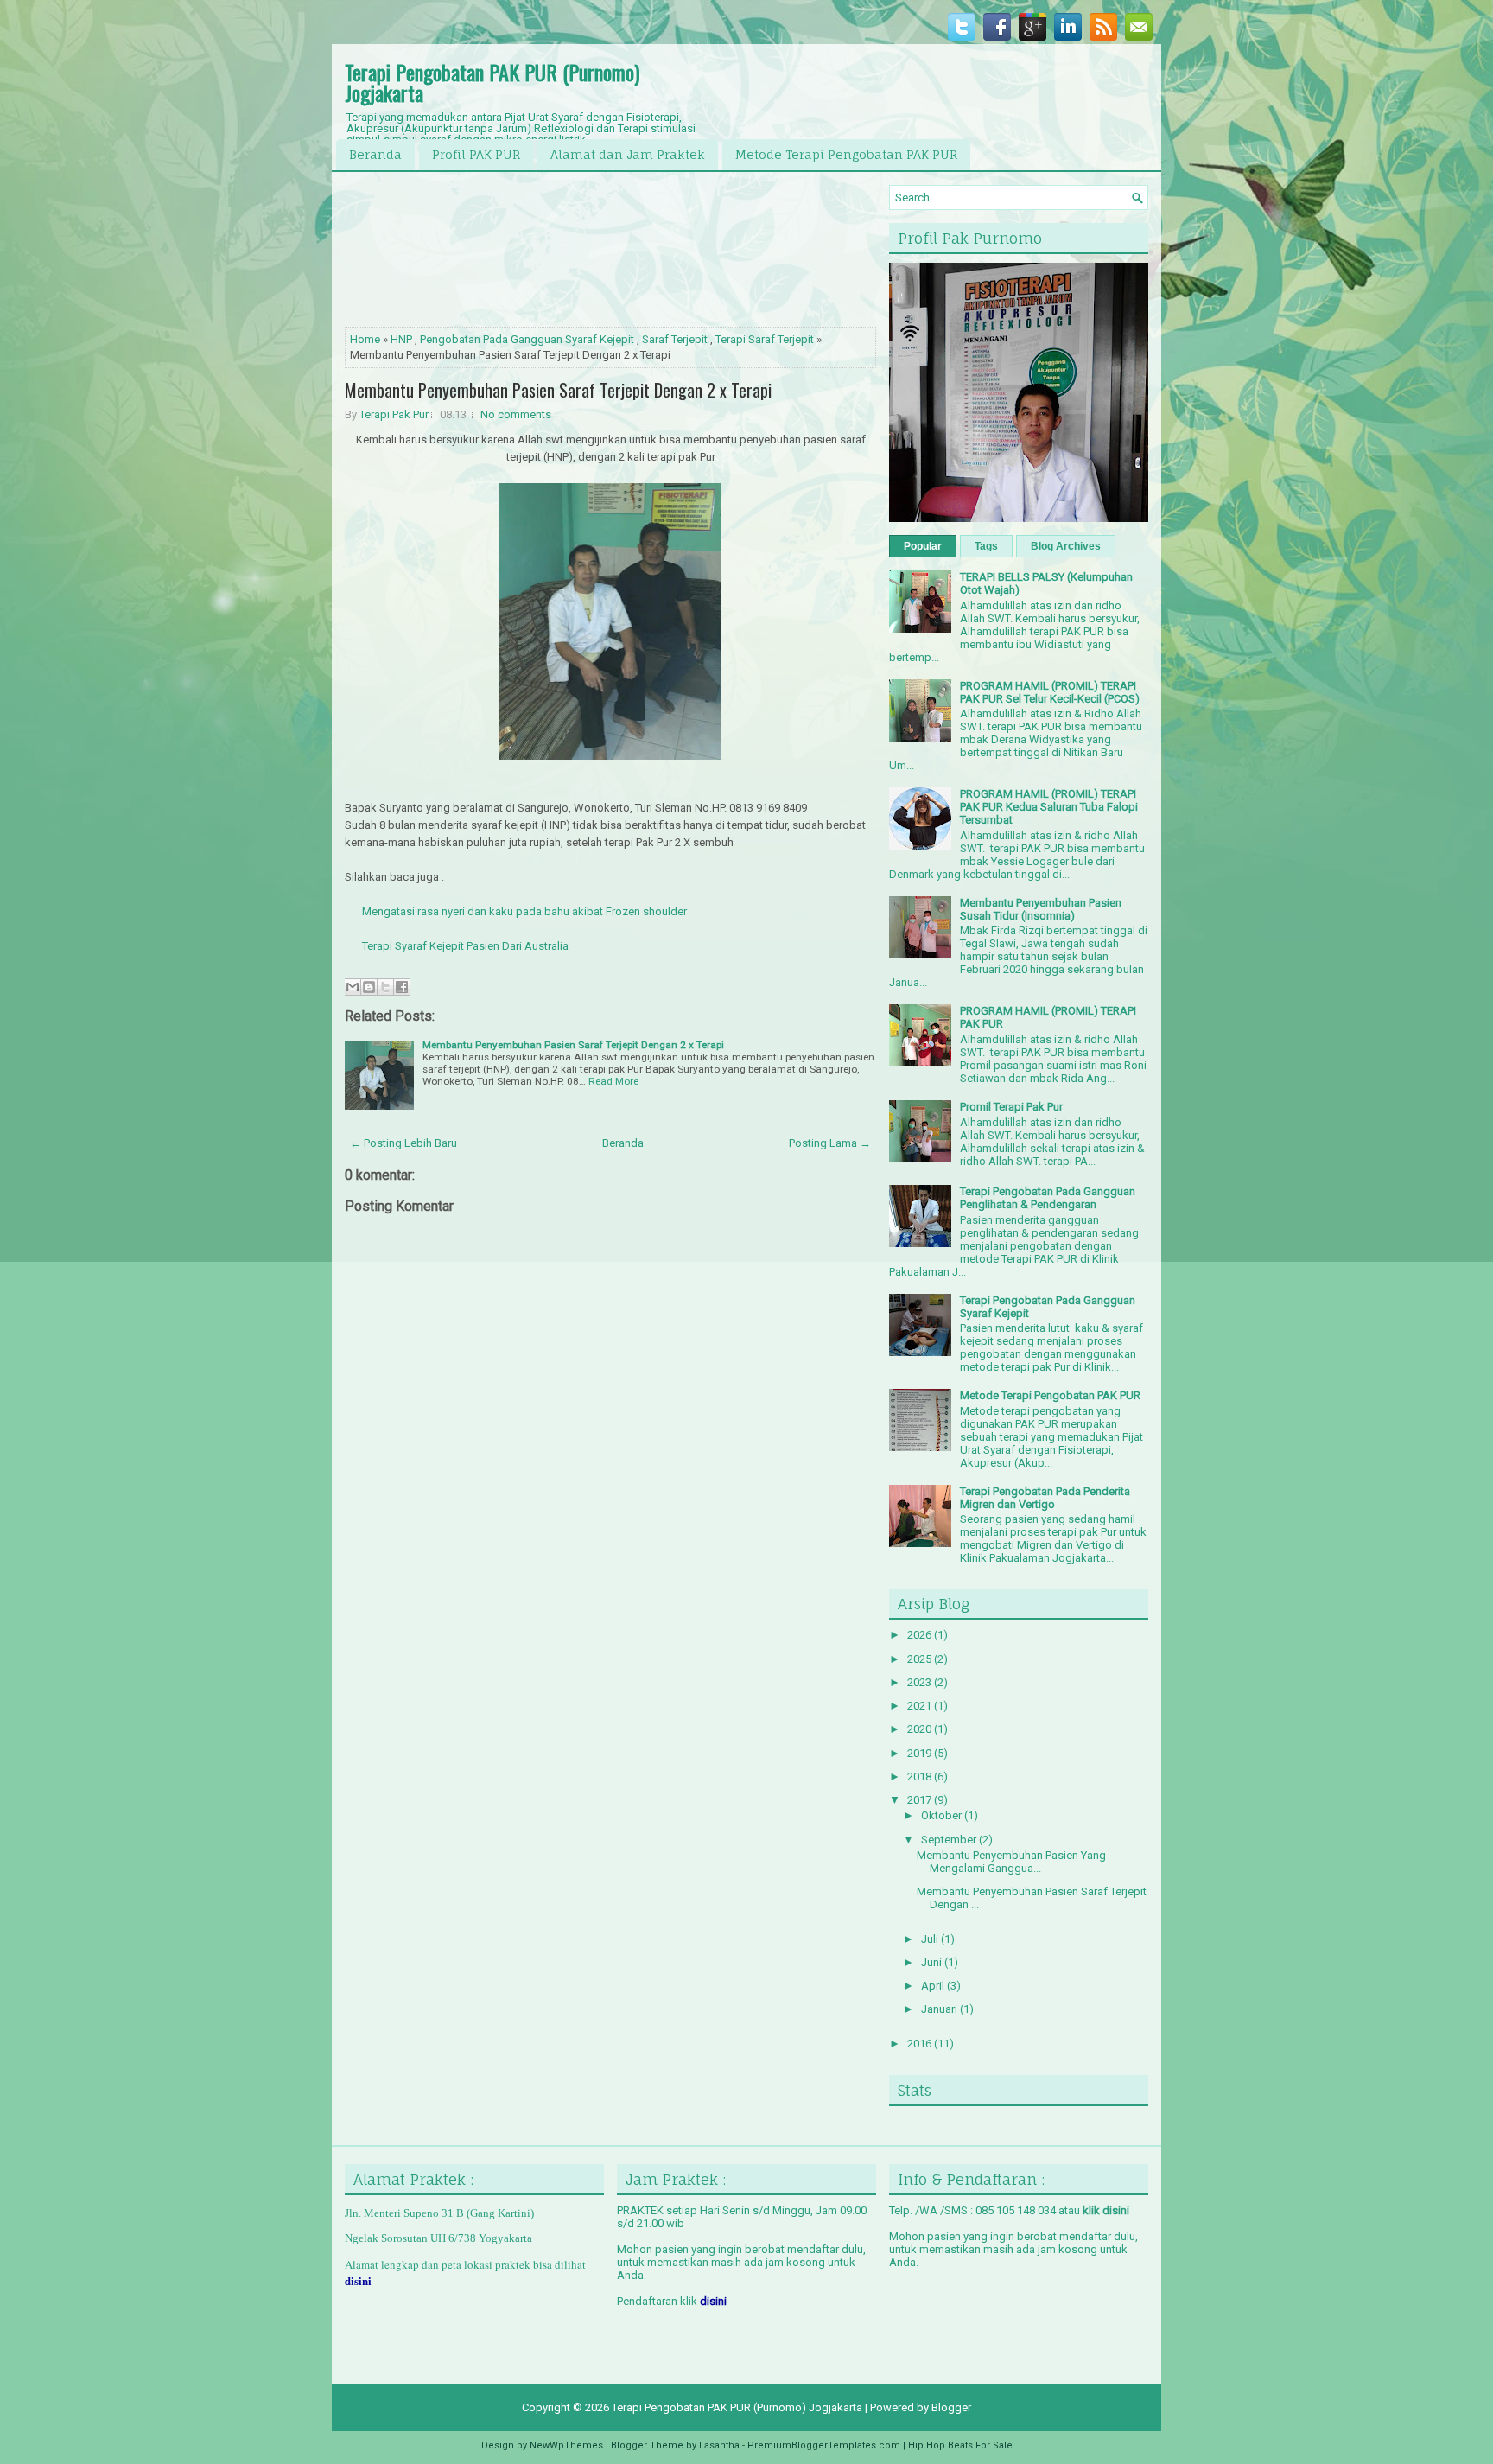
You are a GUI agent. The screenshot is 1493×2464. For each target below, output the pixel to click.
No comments (516, 414)
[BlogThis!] (369, 987)
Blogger (951, 2407)
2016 (921, 2044)
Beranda (375, 154)
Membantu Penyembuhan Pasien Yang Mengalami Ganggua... (1011, 1862)
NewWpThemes (566, 2445)
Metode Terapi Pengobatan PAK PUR (846, 154)
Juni (933, 1962)
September (950, 1840)
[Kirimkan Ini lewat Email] (353, 987)
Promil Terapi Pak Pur (1011, 1107)
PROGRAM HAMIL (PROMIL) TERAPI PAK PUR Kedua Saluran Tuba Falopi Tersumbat (1049, 807)
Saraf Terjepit (675, 339)
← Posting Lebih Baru (403, 1143)
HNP (401, 339)
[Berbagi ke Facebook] (402, 987)
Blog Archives (1066, 546)
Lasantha (719, 2445)
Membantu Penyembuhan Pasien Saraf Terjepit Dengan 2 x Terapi (558, 390)
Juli (931, 1939)
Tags (986, 546)
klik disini (1106, 2210)
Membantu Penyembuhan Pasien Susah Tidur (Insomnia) (1041, 909)
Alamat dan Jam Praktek (628, 154)
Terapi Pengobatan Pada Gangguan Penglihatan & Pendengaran (1048, 1198)
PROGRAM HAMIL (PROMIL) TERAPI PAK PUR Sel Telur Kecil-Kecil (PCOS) (1050, 692)
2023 (921, 1682)
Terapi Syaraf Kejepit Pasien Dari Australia (467, 946)
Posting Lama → (830, 1143)
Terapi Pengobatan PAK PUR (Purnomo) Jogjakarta (492, 82)
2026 (921, 1635)
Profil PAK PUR (476, 154)
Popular (923, 546)
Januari (940, 2009)
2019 (921, 1753)
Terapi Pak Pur (394, 414)
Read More (613, 1081)
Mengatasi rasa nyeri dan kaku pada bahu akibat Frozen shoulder (524, 911)
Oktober (943, 1815)
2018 (921, 1776)
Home (365, 339)
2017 (921, 1800)
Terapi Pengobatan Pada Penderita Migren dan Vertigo (1045, 1498)
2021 (921, 1706)
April (934, 1986)
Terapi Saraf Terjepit (765, 339)
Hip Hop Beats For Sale (960, 2445)
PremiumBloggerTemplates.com (824, 2445)
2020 (921, 1729)
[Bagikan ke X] (385, 987)
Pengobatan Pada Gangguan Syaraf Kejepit (527, 339)
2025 (921, 1659)
